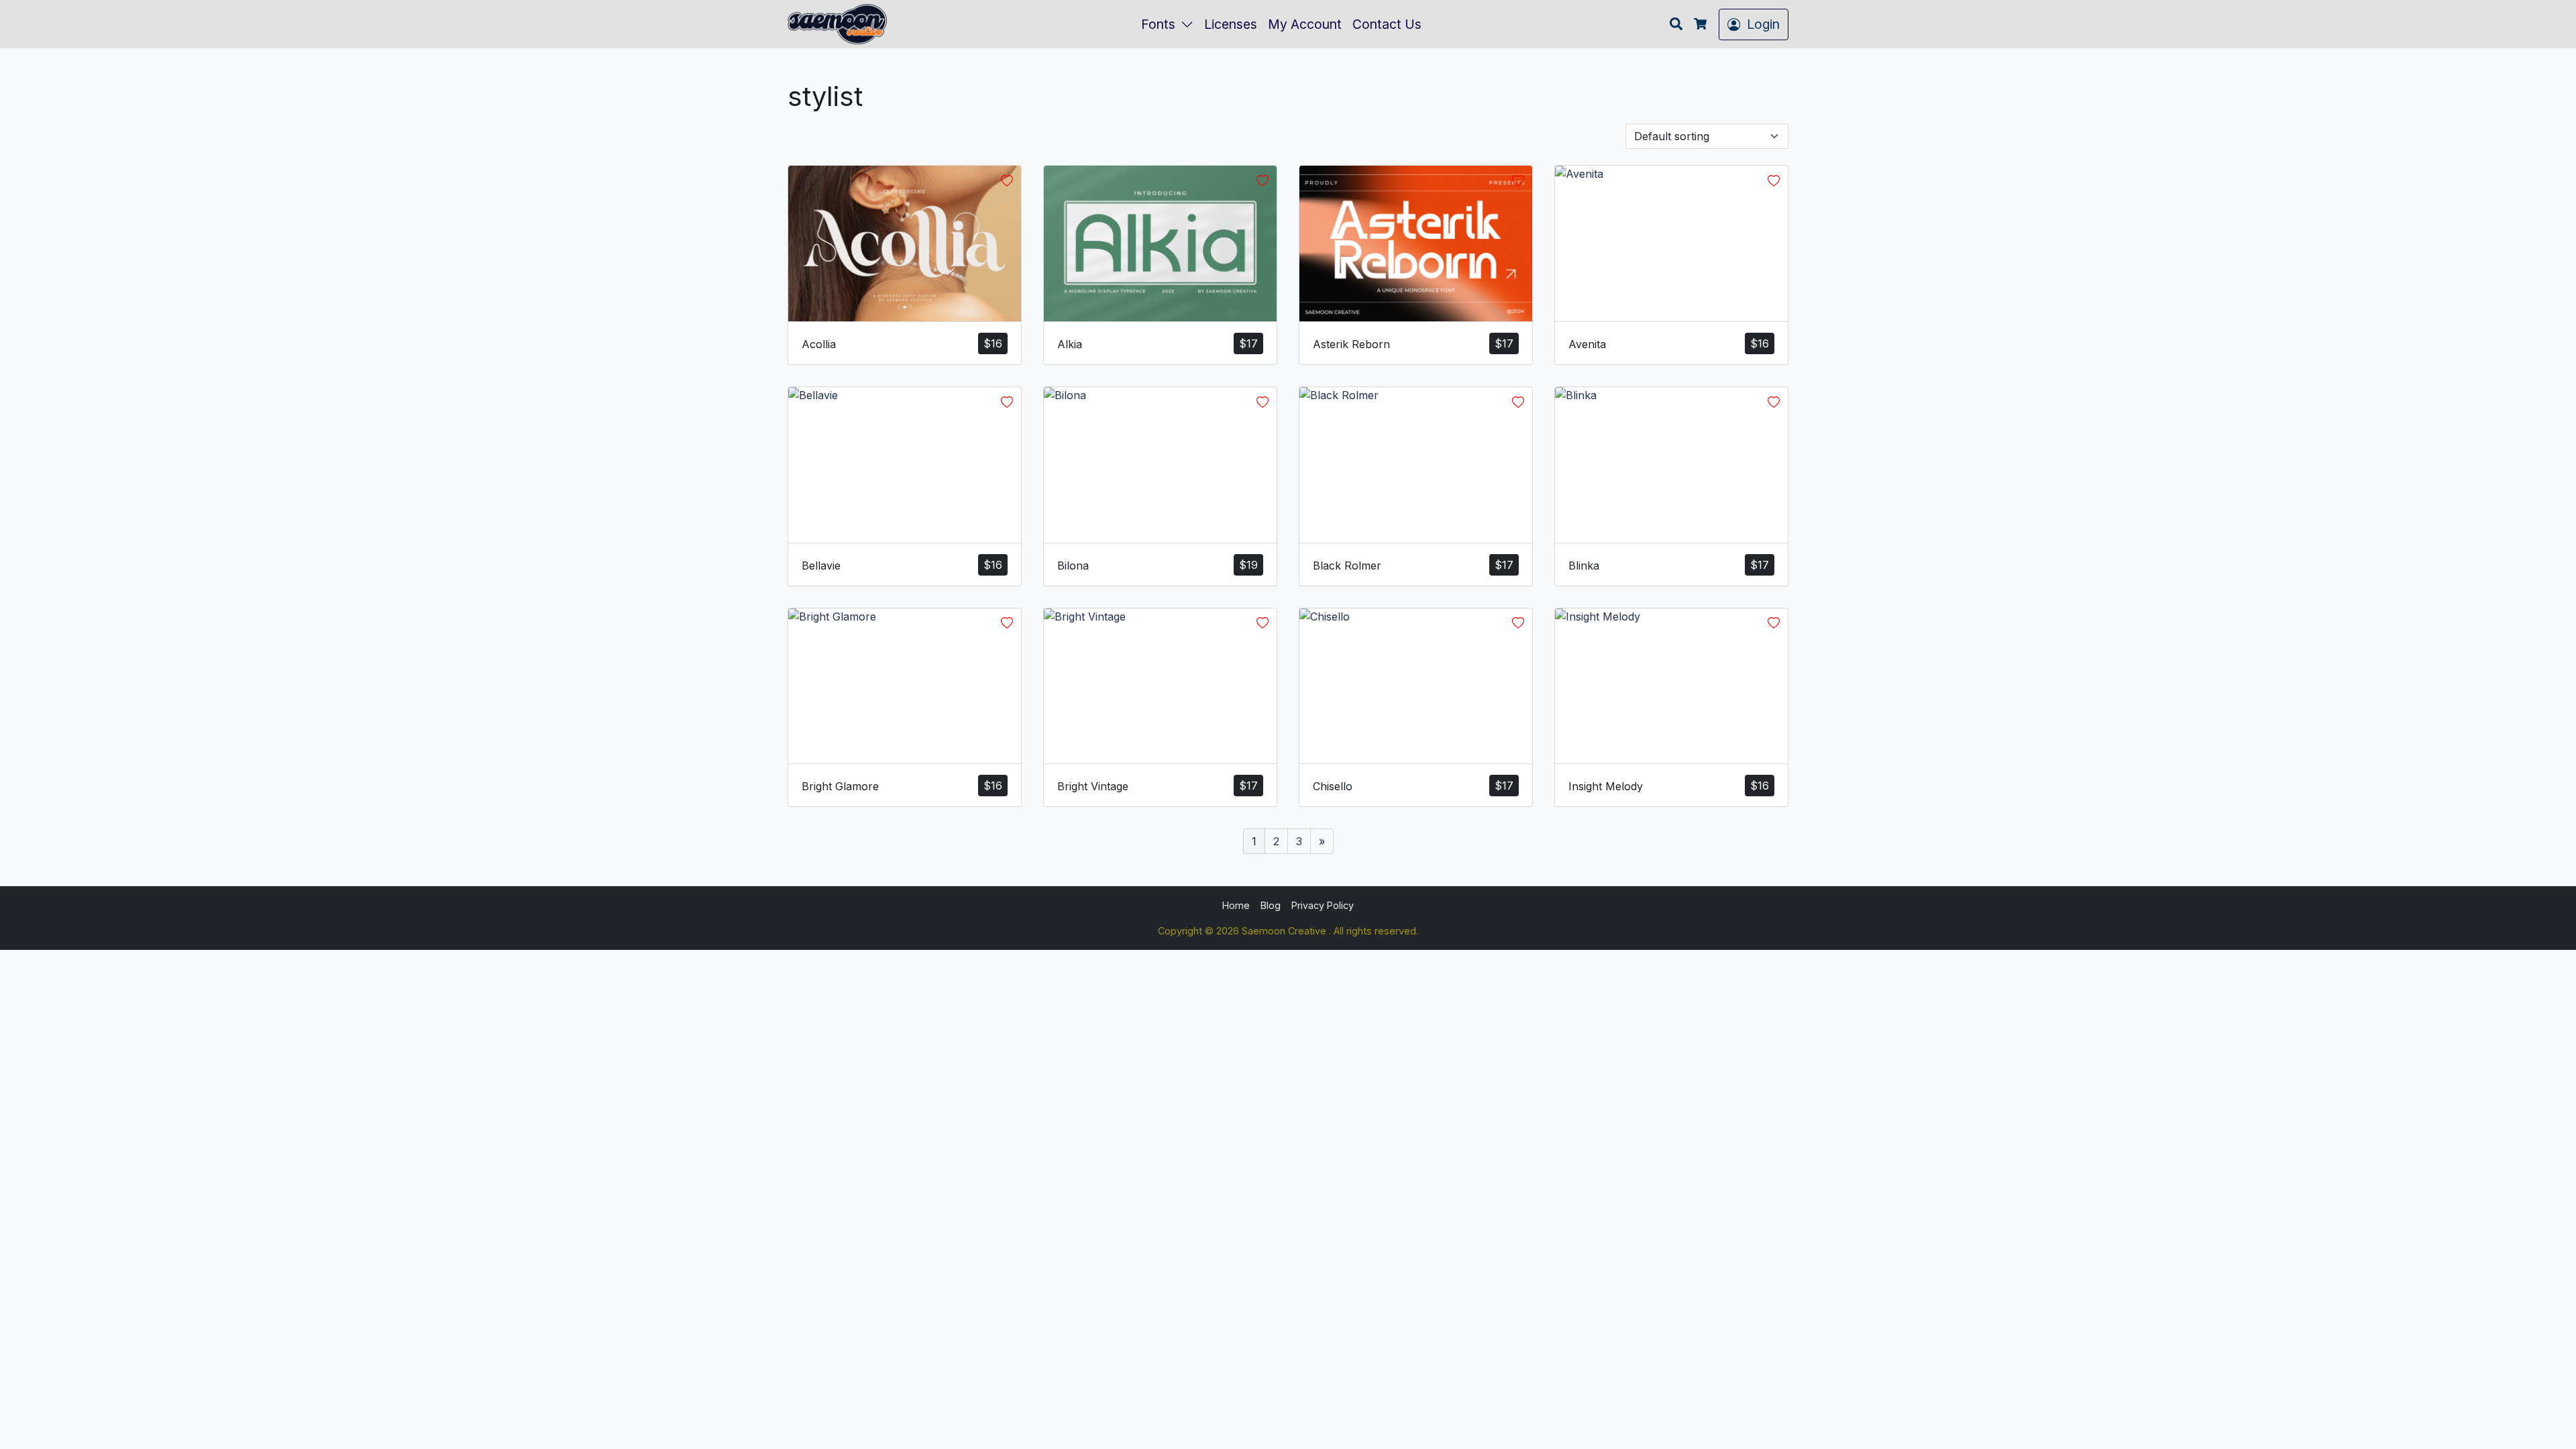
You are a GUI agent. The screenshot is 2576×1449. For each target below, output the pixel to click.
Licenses (1231, 24)
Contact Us (1387, 24)
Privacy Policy (1323, 905)
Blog (1271, 905)
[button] (1190, 24)
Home (1236, 905)
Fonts (1158, 24)
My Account (1305, 24)
